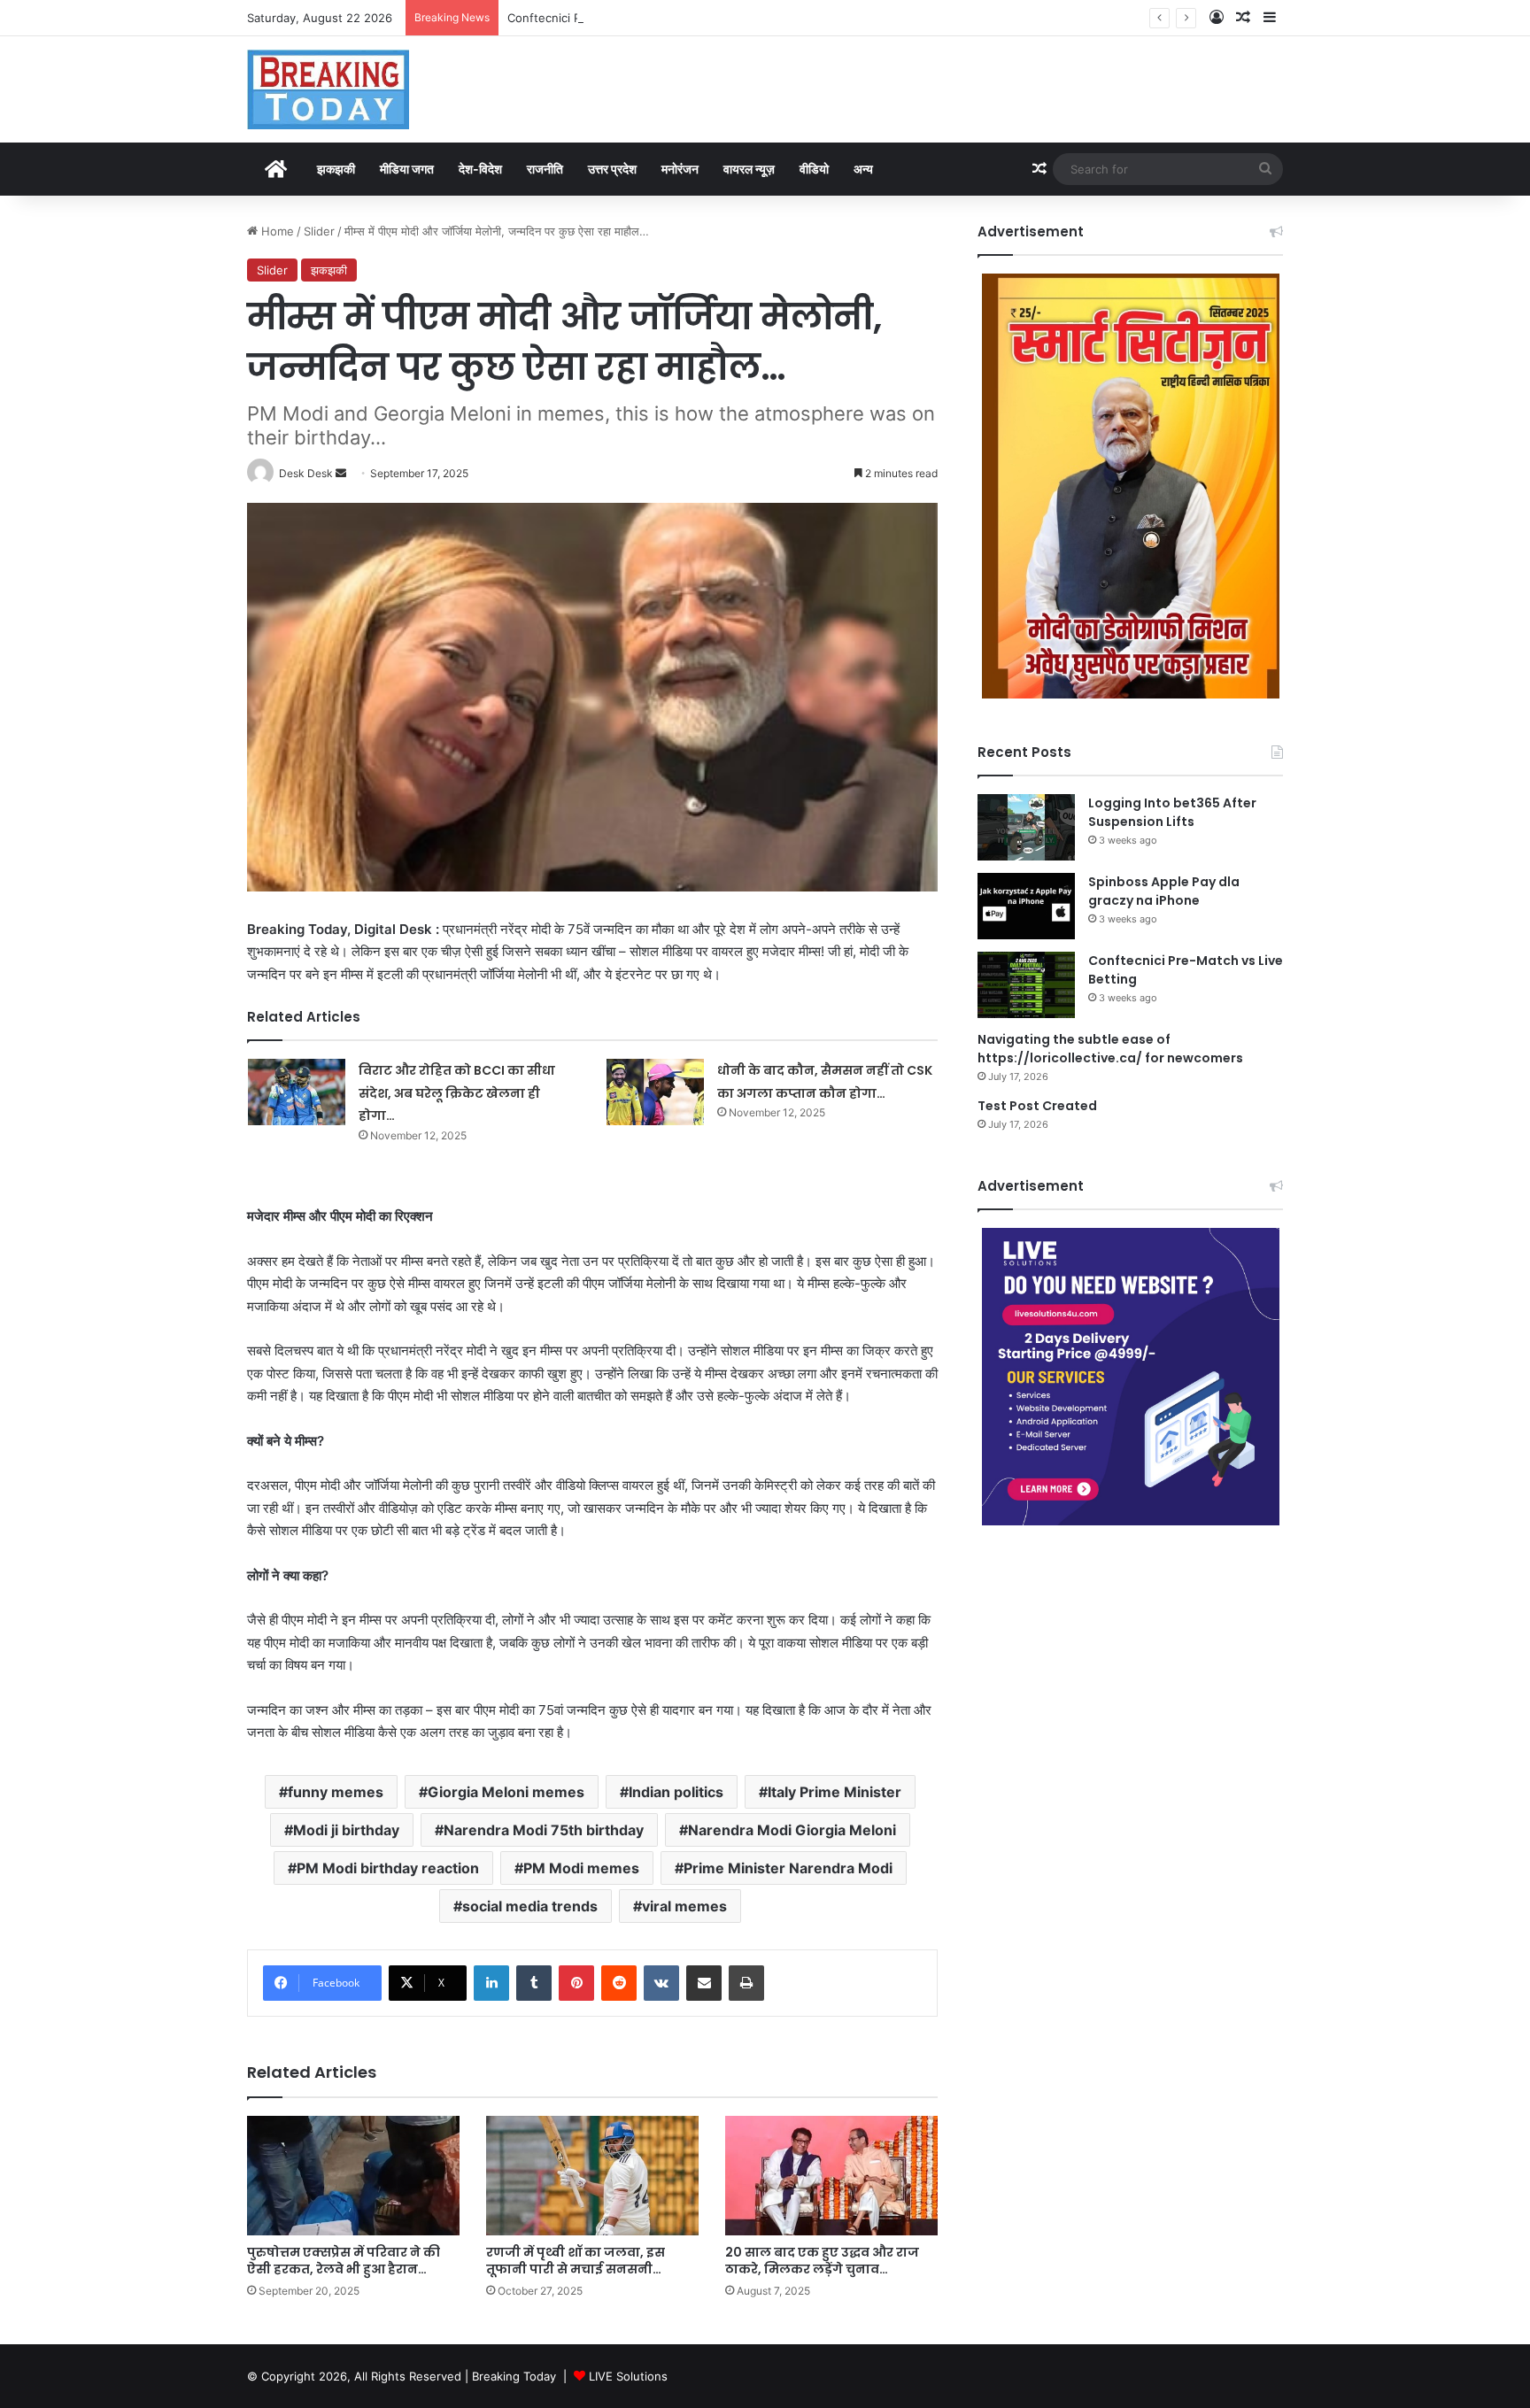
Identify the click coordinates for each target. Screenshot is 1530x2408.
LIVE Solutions (628, 2376)
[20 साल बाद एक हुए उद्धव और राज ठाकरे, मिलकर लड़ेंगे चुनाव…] (831, 2176)
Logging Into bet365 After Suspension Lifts (1172, 812)
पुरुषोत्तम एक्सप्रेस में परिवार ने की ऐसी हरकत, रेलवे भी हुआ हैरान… (344, 2261)
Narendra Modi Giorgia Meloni (792, 1830)
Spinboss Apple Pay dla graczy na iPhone (1164, 891)
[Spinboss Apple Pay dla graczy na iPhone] (1026, 906)
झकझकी (336, 169)
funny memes (336, 1792)
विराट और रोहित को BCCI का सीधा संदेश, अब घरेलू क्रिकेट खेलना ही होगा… (457, 1093)
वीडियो (814, 169)
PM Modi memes (581, 1868)
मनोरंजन (680, 169)
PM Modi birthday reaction (388, 1868)
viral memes (684, 1906)
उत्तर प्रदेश (612, 169)
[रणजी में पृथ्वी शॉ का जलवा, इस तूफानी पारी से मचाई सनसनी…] (592, 2176)
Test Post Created (1037, 1106)
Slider (319, 231)
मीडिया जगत (407, 169)
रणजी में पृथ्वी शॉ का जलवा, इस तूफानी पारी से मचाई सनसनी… (576, 2261)
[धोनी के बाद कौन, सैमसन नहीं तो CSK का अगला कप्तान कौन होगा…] (655, 1092)
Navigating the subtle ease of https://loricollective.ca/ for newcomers (1110, 1049)
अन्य (863, 169)
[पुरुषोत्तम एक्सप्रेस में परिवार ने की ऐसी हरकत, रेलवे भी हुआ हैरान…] (353, 2176)
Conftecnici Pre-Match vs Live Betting (612, 18)
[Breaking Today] (328, 89)
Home (276, 231)
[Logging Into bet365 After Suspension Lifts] (1026, 827)
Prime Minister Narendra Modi (788, 1868)
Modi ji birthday (346, 1830)
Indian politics (676, 1792)
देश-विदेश (480, 169)
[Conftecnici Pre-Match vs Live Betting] (1026, 985)
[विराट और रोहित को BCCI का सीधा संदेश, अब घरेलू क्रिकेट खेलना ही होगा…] (297, 1092)
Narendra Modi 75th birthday (544, 1830)
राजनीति (545, 169)
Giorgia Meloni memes (506, 1792)
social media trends (530, 1906)
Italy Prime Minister (835, 1792)
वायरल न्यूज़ (749, 169)
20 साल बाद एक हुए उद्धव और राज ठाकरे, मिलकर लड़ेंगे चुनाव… (822, 2261)
